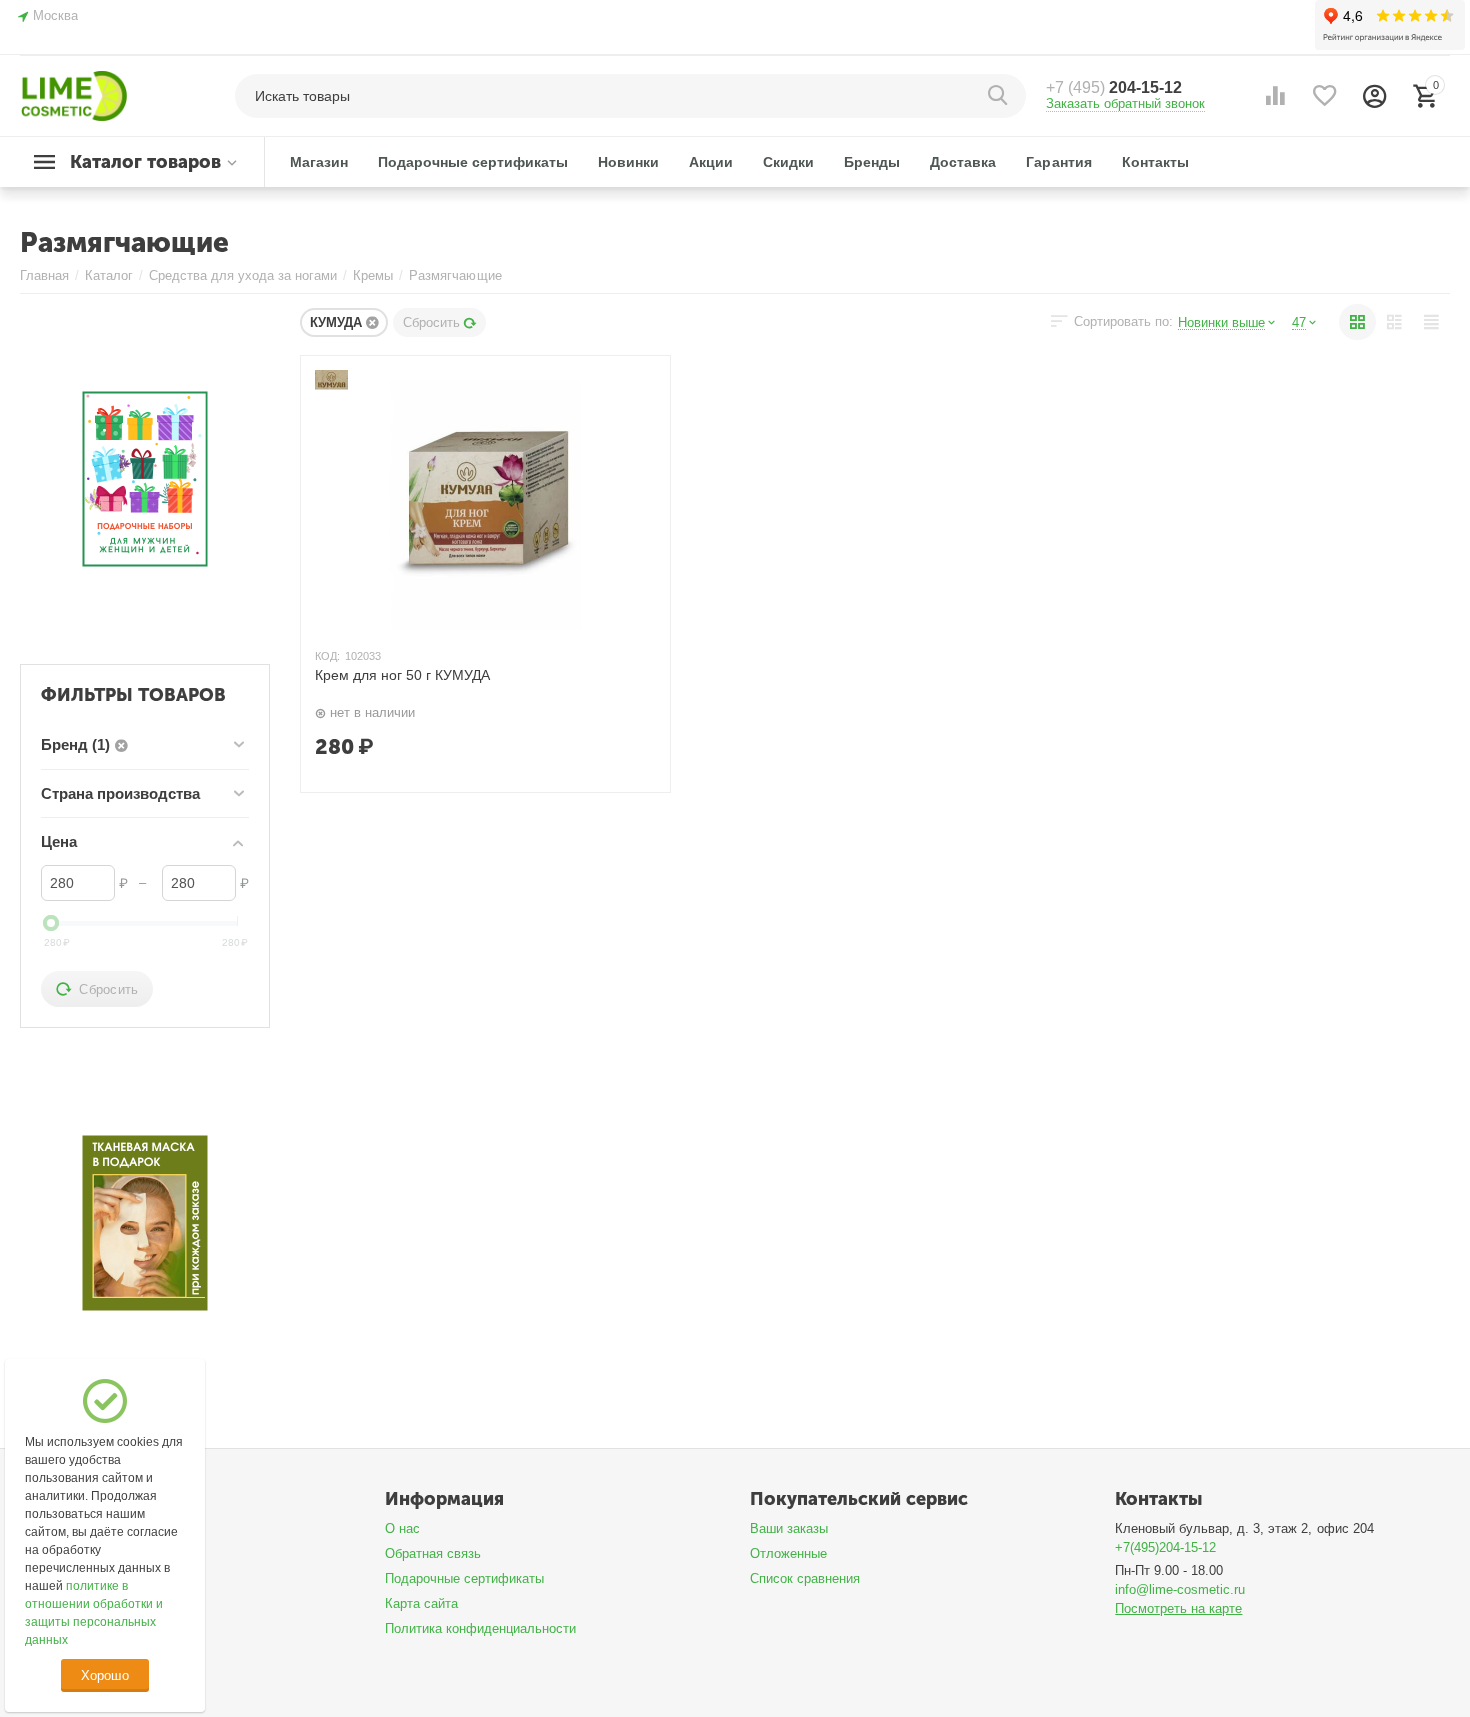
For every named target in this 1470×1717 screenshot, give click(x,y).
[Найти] (1001, 96)
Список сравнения (805, 1578)
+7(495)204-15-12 (1165, 1547)
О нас (402, 1528)
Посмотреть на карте (1178, 1608)
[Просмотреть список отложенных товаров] (1325, 96)
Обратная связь (433, 1553)
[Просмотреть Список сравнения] (1275, 96)
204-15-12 (1114, 87)
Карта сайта (421, 1603)
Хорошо (104, 1675)
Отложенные (788, 1553)
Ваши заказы (789, 1528)
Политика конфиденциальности (480, 1628)
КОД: (327, 656)
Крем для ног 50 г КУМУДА (402, 675)
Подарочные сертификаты (464, 1578)
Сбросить (431, 322)
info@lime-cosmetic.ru (1180, 1589)
